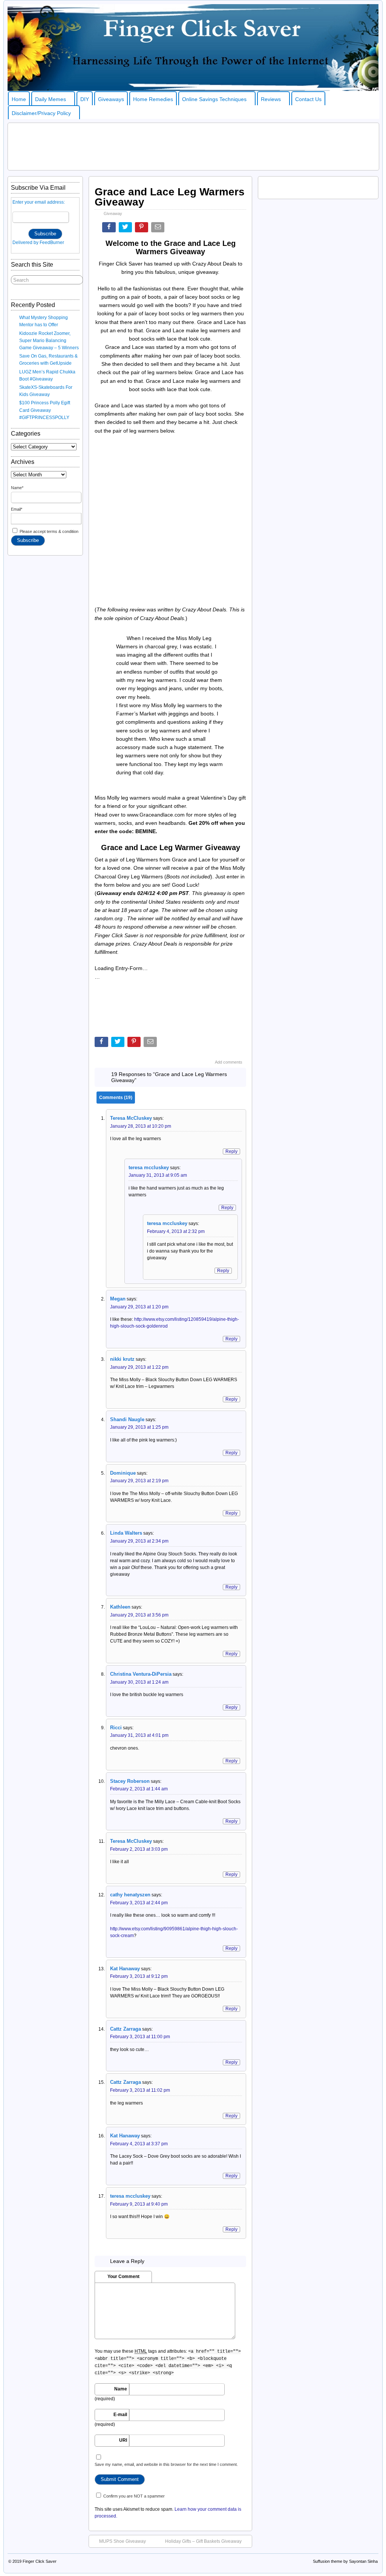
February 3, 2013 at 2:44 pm (139, 1903)
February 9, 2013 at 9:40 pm (139, 2204)
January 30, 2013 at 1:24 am (139, 1682)
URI (123, 2440)
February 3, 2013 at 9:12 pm (139, 1976)
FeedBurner (52, 243)
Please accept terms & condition (48, 531)
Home (19, 99)
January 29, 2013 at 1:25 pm (139, 1427)
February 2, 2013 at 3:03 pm (139, 1849)
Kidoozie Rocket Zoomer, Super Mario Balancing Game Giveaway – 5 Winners (49, 341)
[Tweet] (126, 229)
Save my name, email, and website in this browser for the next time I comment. (166, 2464)
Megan (118, 1299)
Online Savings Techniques (214, 99)
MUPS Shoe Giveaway (123, 2541)
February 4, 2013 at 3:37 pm (139, 2144)
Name (121, 2389)
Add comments (229, 1062)
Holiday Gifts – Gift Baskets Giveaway (203, 2541)
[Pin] (142, 229)
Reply (231, 1151)
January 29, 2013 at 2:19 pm (139, 1481)
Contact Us (308, 99)
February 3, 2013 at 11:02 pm (140, 2090)
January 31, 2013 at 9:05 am (158, 1175)
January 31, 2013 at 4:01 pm (139, 1735)
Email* (17, 509)
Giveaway (113, 213)
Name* (17, 488)
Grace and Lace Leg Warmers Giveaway (170, 197)
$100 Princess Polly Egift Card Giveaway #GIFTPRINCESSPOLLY (45, 410)
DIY (85, 99)
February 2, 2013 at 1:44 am (139, 1789)
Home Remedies (153, 99)
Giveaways (111, 99)
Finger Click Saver (40, 2561)
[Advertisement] (193, 146)
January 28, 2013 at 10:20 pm (141, 1126)
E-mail (120, 2415)
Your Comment (123, 2277)
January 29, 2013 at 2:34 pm (139, 1541)
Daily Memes (51, 99)
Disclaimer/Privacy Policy (41, 113)
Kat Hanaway (125, 2136)
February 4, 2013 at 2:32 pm (176, 1231)
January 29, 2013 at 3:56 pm (139, 1615)
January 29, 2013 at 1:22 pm (139, 1367)
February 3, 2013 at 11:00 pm (140, 2037)
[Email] (159, 229)
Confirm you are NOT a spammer (133, 2496)
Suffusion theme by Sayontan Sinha (345, 2561)
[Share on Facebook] (110, 229)
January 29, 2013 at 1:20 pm (139, 1307)
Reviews (271, 99)
